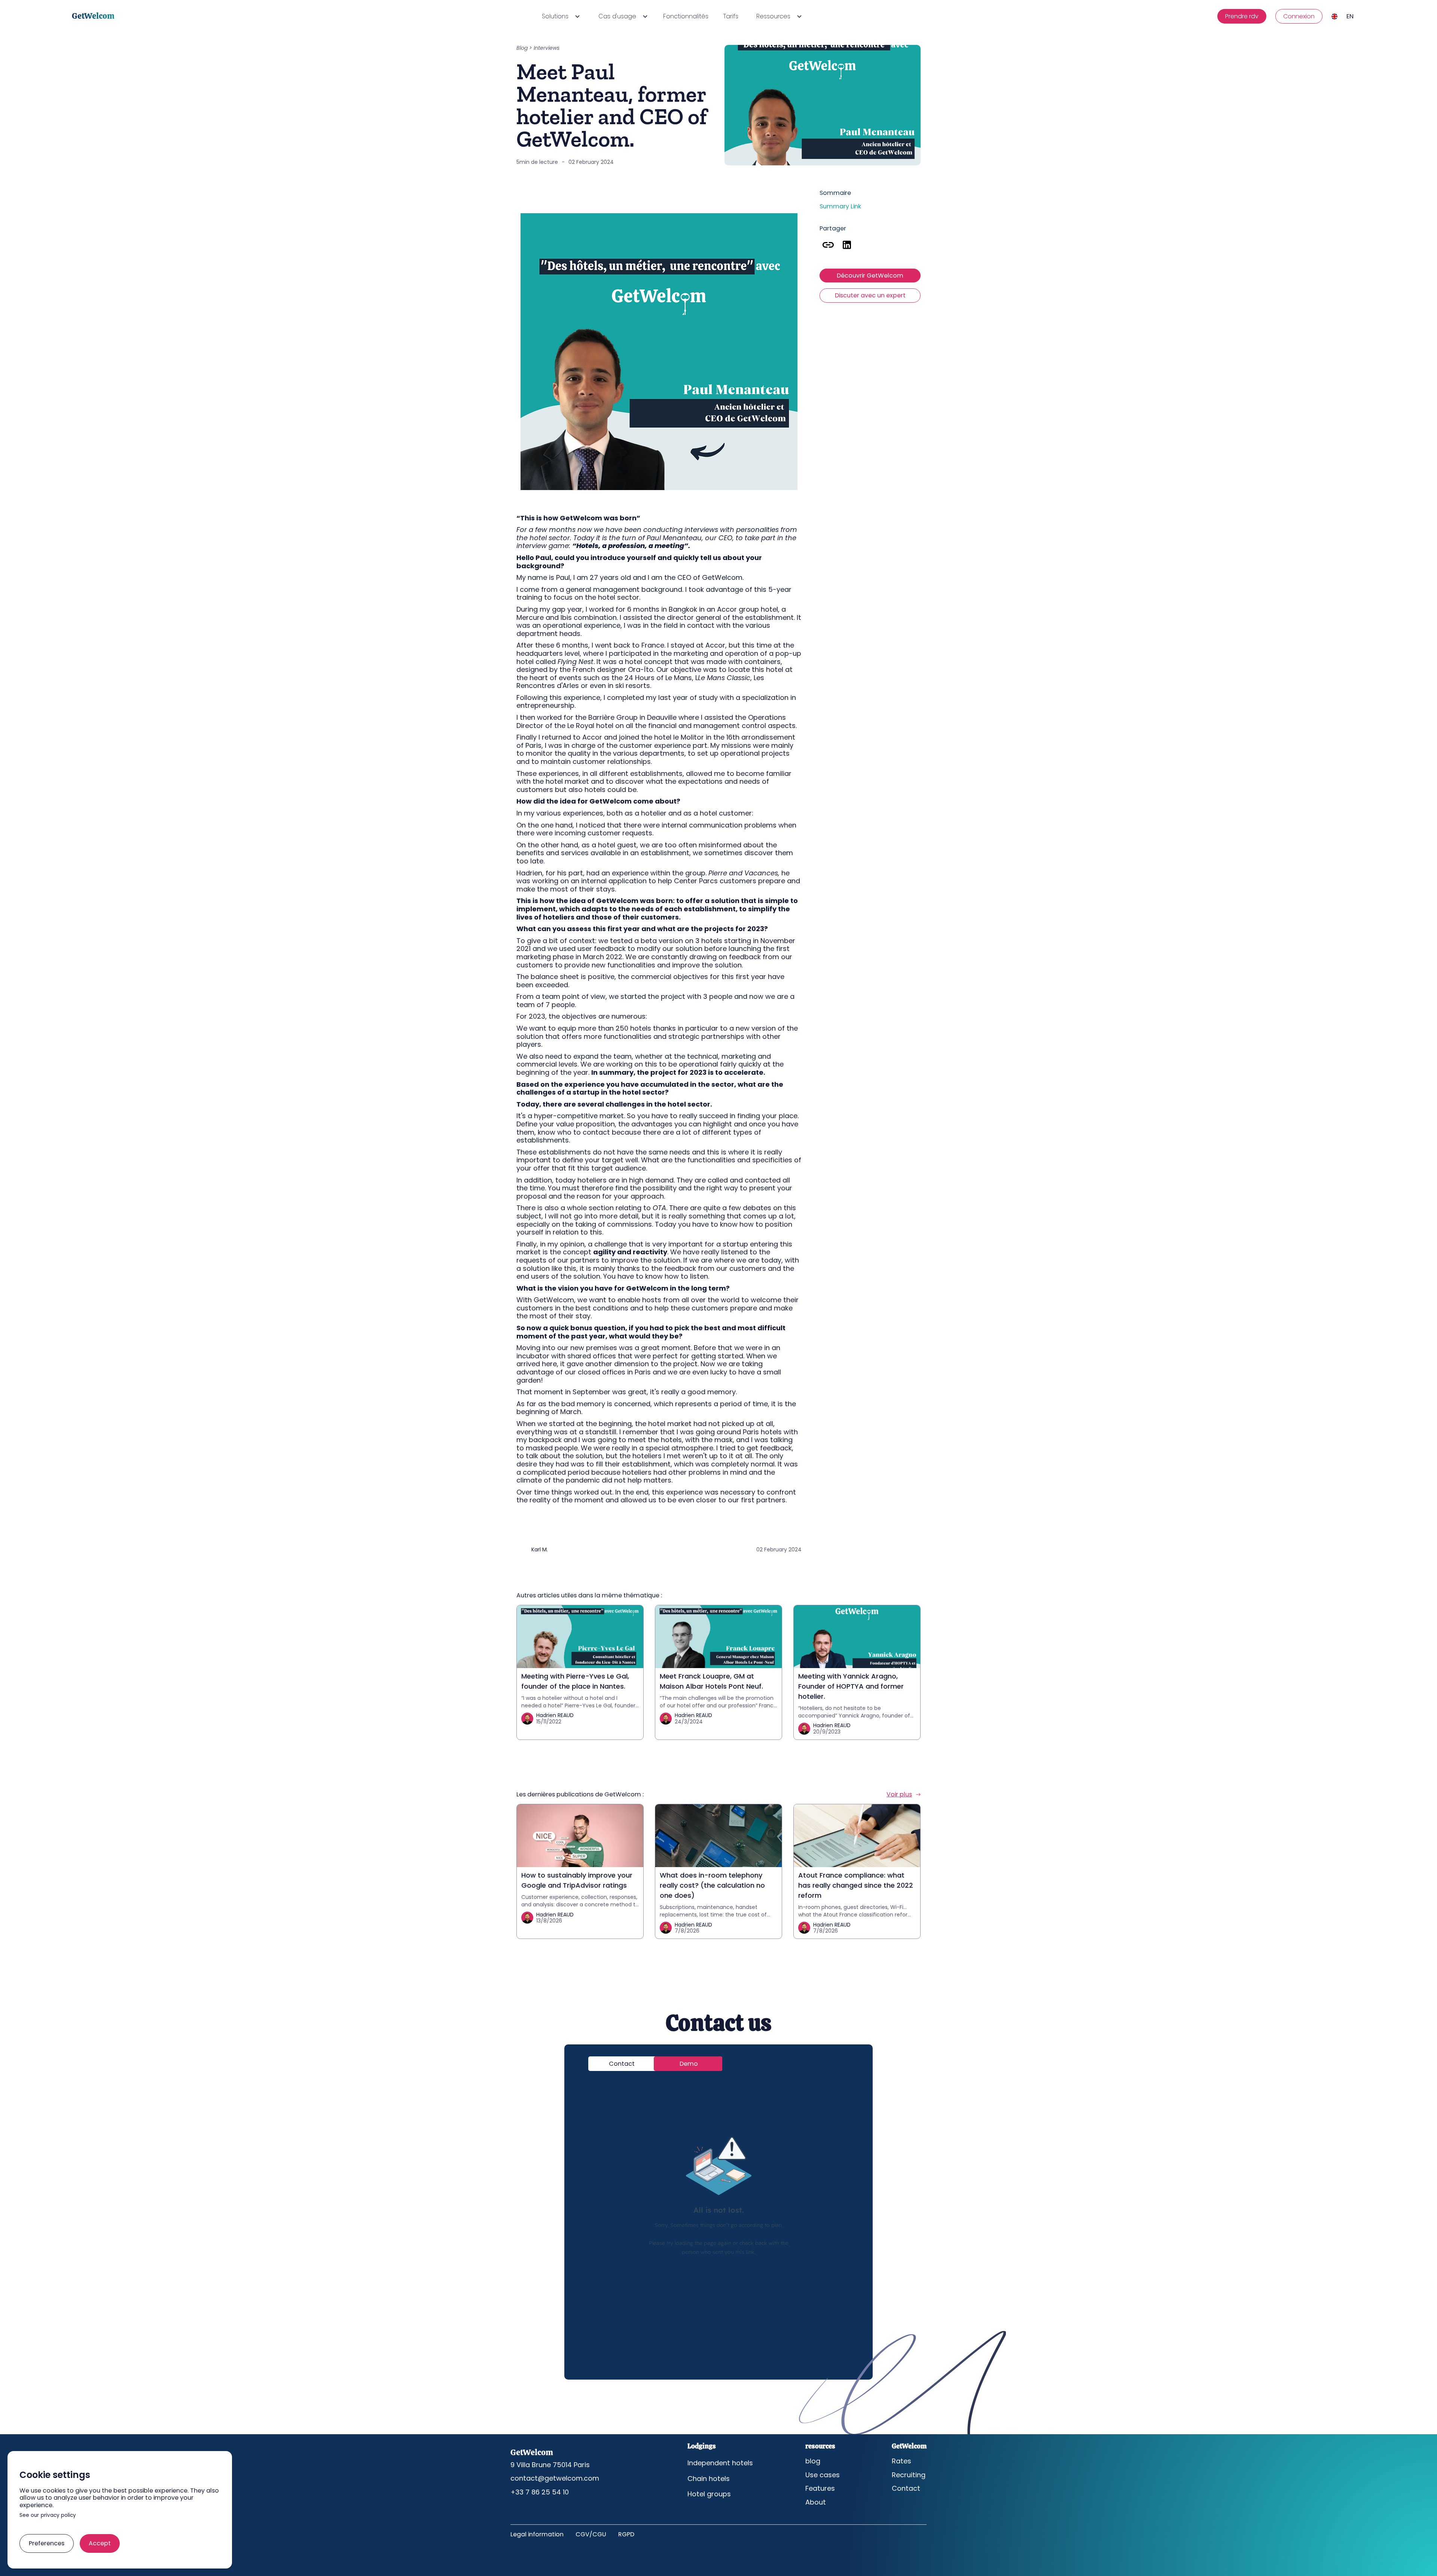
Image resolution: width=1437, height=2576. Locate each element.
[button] (560, 16)
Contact (906, 2488)
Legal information (537, 2534)
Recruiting (909, 2475)
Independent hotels (720, 2463)
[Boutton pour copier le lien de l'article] (828, 245)
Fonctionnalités (686, 16)
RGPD (626, 2534)
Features (820, 2488)
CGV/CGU (591, 2534)
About (816, 2502)
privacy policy (58, 2516)
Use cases (823, 2475)
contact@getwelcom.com (555, 2478)
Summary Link (840, 206)
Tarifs (731, 16)
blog (813, 2461)
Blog (522, 48)
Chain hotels (709, 2479)
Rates (901, 2461)
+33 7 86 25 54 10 (540, 2492)
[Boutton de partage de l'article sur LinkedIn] (847, 245)
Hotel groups (709, 2494)
